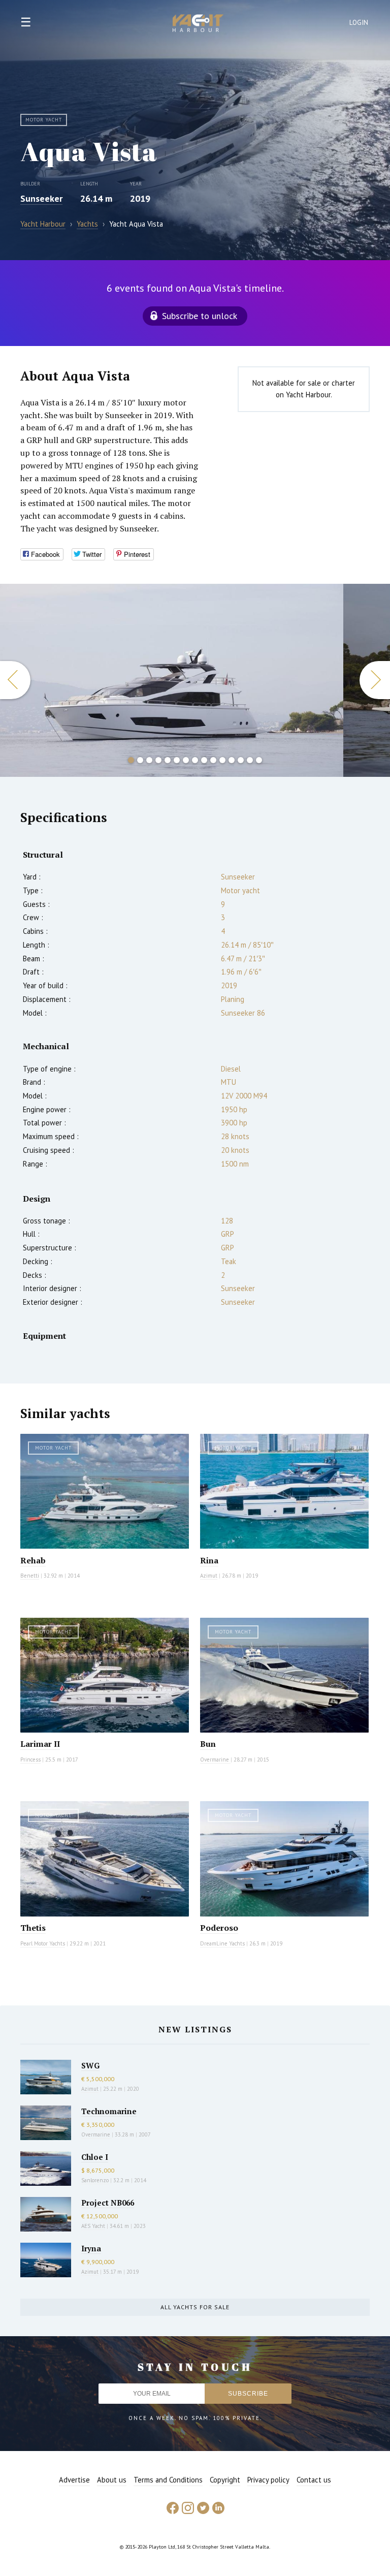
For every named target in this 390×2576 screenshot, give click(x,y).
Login (359, 23)
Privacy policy (268, 2480)
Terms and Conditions (168, 2480)
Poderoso (219, 1928)
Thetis (33, 1928)
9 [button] (204, 760)
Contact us (314, 2480)
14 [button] (250, 760)
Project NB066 (108, 2203)
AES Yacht (93, 2226)
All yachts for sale (195, 2307)
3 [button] (149, 760)
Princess (30, 1760)
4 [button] (158, 760)
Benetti (30, 1576)
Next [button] (375, 680)
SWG (90, 2065)
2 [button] (140, 760)
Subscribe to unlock (200, 316)
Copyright (225, 2480)
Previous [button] (15, 680)
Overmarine (215, 1760)
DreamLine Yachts (222, 1943)
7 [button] (186, 760)
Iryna (91, 2248)
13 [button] (241, 760)
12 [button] (232, 760)
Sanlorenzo (95, 2180)
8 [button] (195, 760)
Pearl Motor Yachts (43, 1943)
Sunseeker (41, 198)
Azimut (209, 1576)
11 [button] (222, 760)
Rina (209, 1560)
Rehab (33, 1560)
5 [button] (168, 760)
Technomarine (109, 2111)
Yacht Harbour (198, 24)
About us (112, 2480)
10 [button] (213, 760)
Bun (208, 1744)
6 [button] (177, 760)
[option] (172, 680)
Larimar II (40, 1744)
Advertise (74, 2480)
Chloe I (95, 2157)
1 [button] (131, 760)
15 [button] (259, 760)
